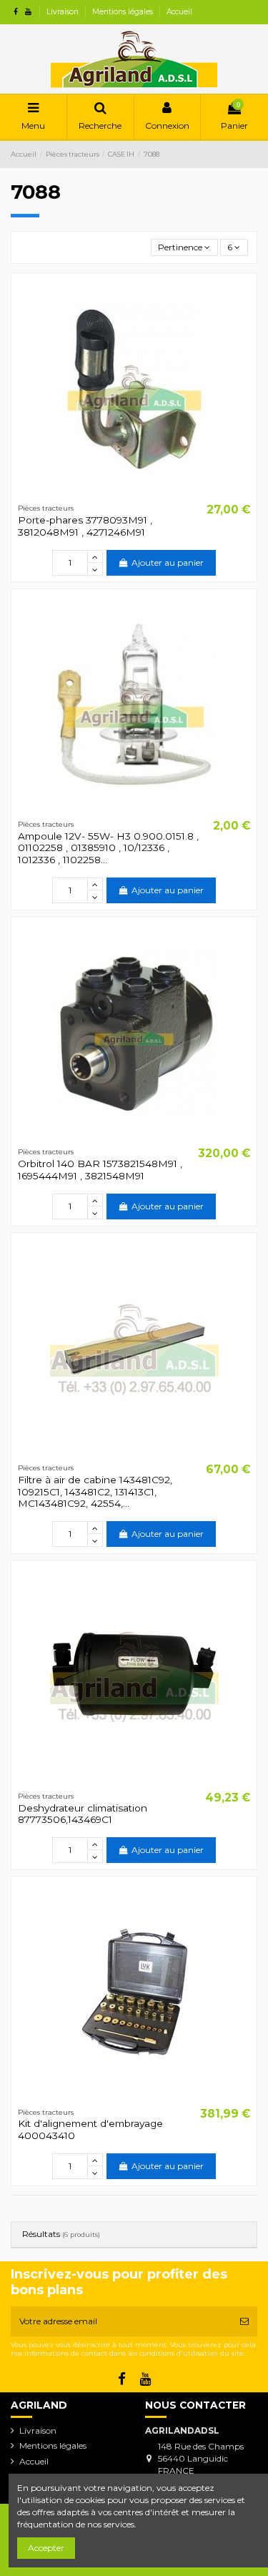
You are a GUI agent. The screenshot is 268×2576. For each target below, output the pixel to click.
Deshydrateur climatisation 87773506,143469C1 (83, 1814)
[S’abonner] (244, 2321)
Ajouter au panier (168, 562)
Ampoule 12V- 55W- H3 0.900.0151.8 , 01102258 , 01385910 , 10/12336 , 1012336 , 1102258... (108, 848)
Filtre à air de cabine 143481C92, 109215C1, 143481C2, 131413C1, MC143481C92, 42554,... (95, 1491)
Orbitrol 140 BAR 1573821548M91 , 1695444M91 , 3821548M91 (100, 1169)
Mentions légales (124, 12)
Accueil (179, 12)
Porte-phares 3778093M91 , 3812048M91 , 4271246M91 (85, 526)
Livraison (64, 12)
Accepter (46, 2548)
